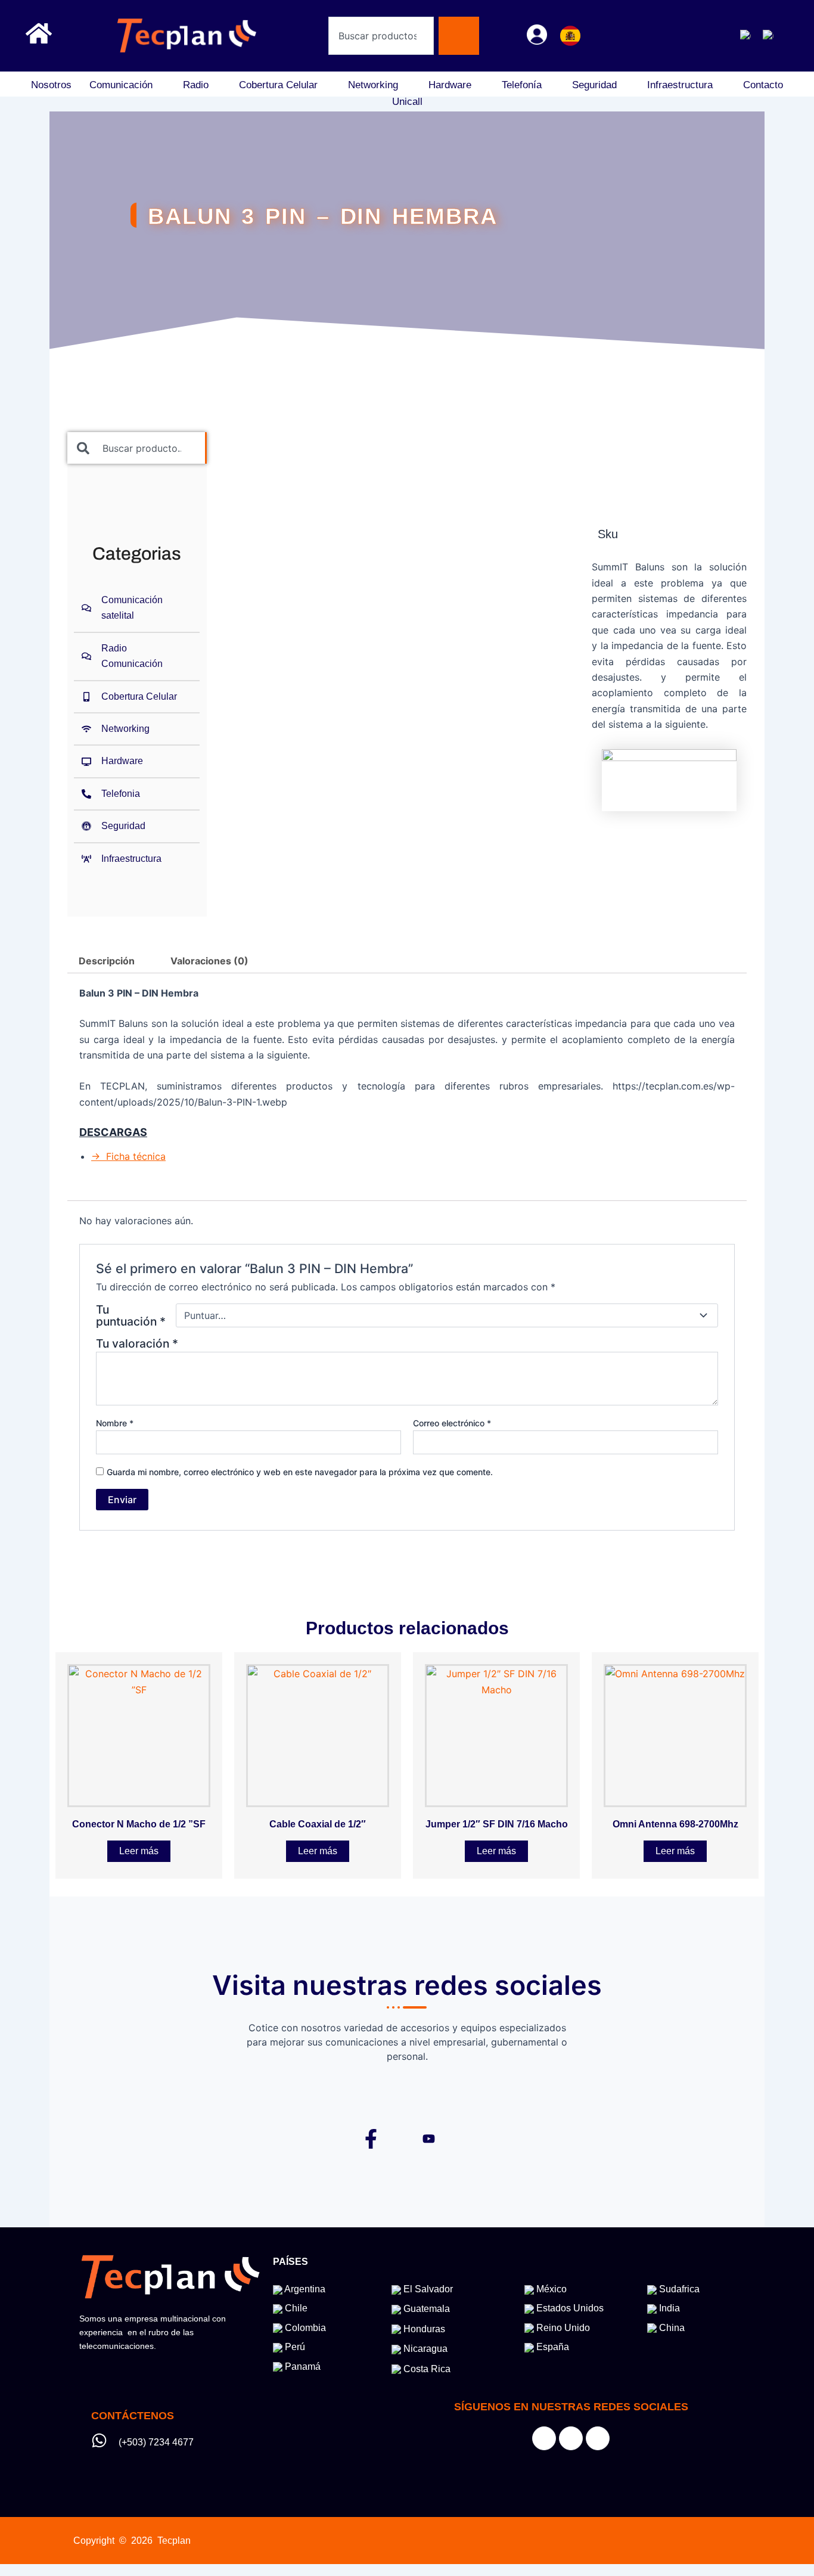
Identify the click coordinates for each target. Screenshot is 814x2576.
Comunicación (121, 85)
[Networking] (137, 729)
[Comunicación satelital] (137, 608)
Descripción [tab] (107, 961)
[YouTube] (690, 36)
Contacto (763, 85)
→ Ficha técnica (128, 1156)
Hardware (450, 85)
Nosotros (51, 85)
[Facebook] (636, 36)
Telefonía (522, 85)
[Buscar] (459, 36)
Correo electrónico (452, 1423)
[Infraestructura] (137, 859)
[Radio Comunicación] (137, 657)
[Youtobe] (598, 2438)
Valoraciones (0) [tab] (209, 961)
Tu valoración (137, 1343)
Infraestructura (680, 85)
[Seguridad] (137, 826)
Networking (373, 85)
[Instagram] (663, 36)
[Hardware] (137, 761)
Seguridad (594, 85)
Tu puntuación (131, 1315)
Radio (196, 85)
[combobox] (381, 36)
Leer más (139, 1851)
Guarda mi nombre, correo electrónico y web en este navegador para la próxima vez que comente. (300, 1472)
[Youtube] (429, 2137)
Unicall (407, 102)
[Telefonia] (137, 794)
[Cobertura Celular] (137, 697)
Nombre (115, 1423)
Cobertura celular (278, 85)
